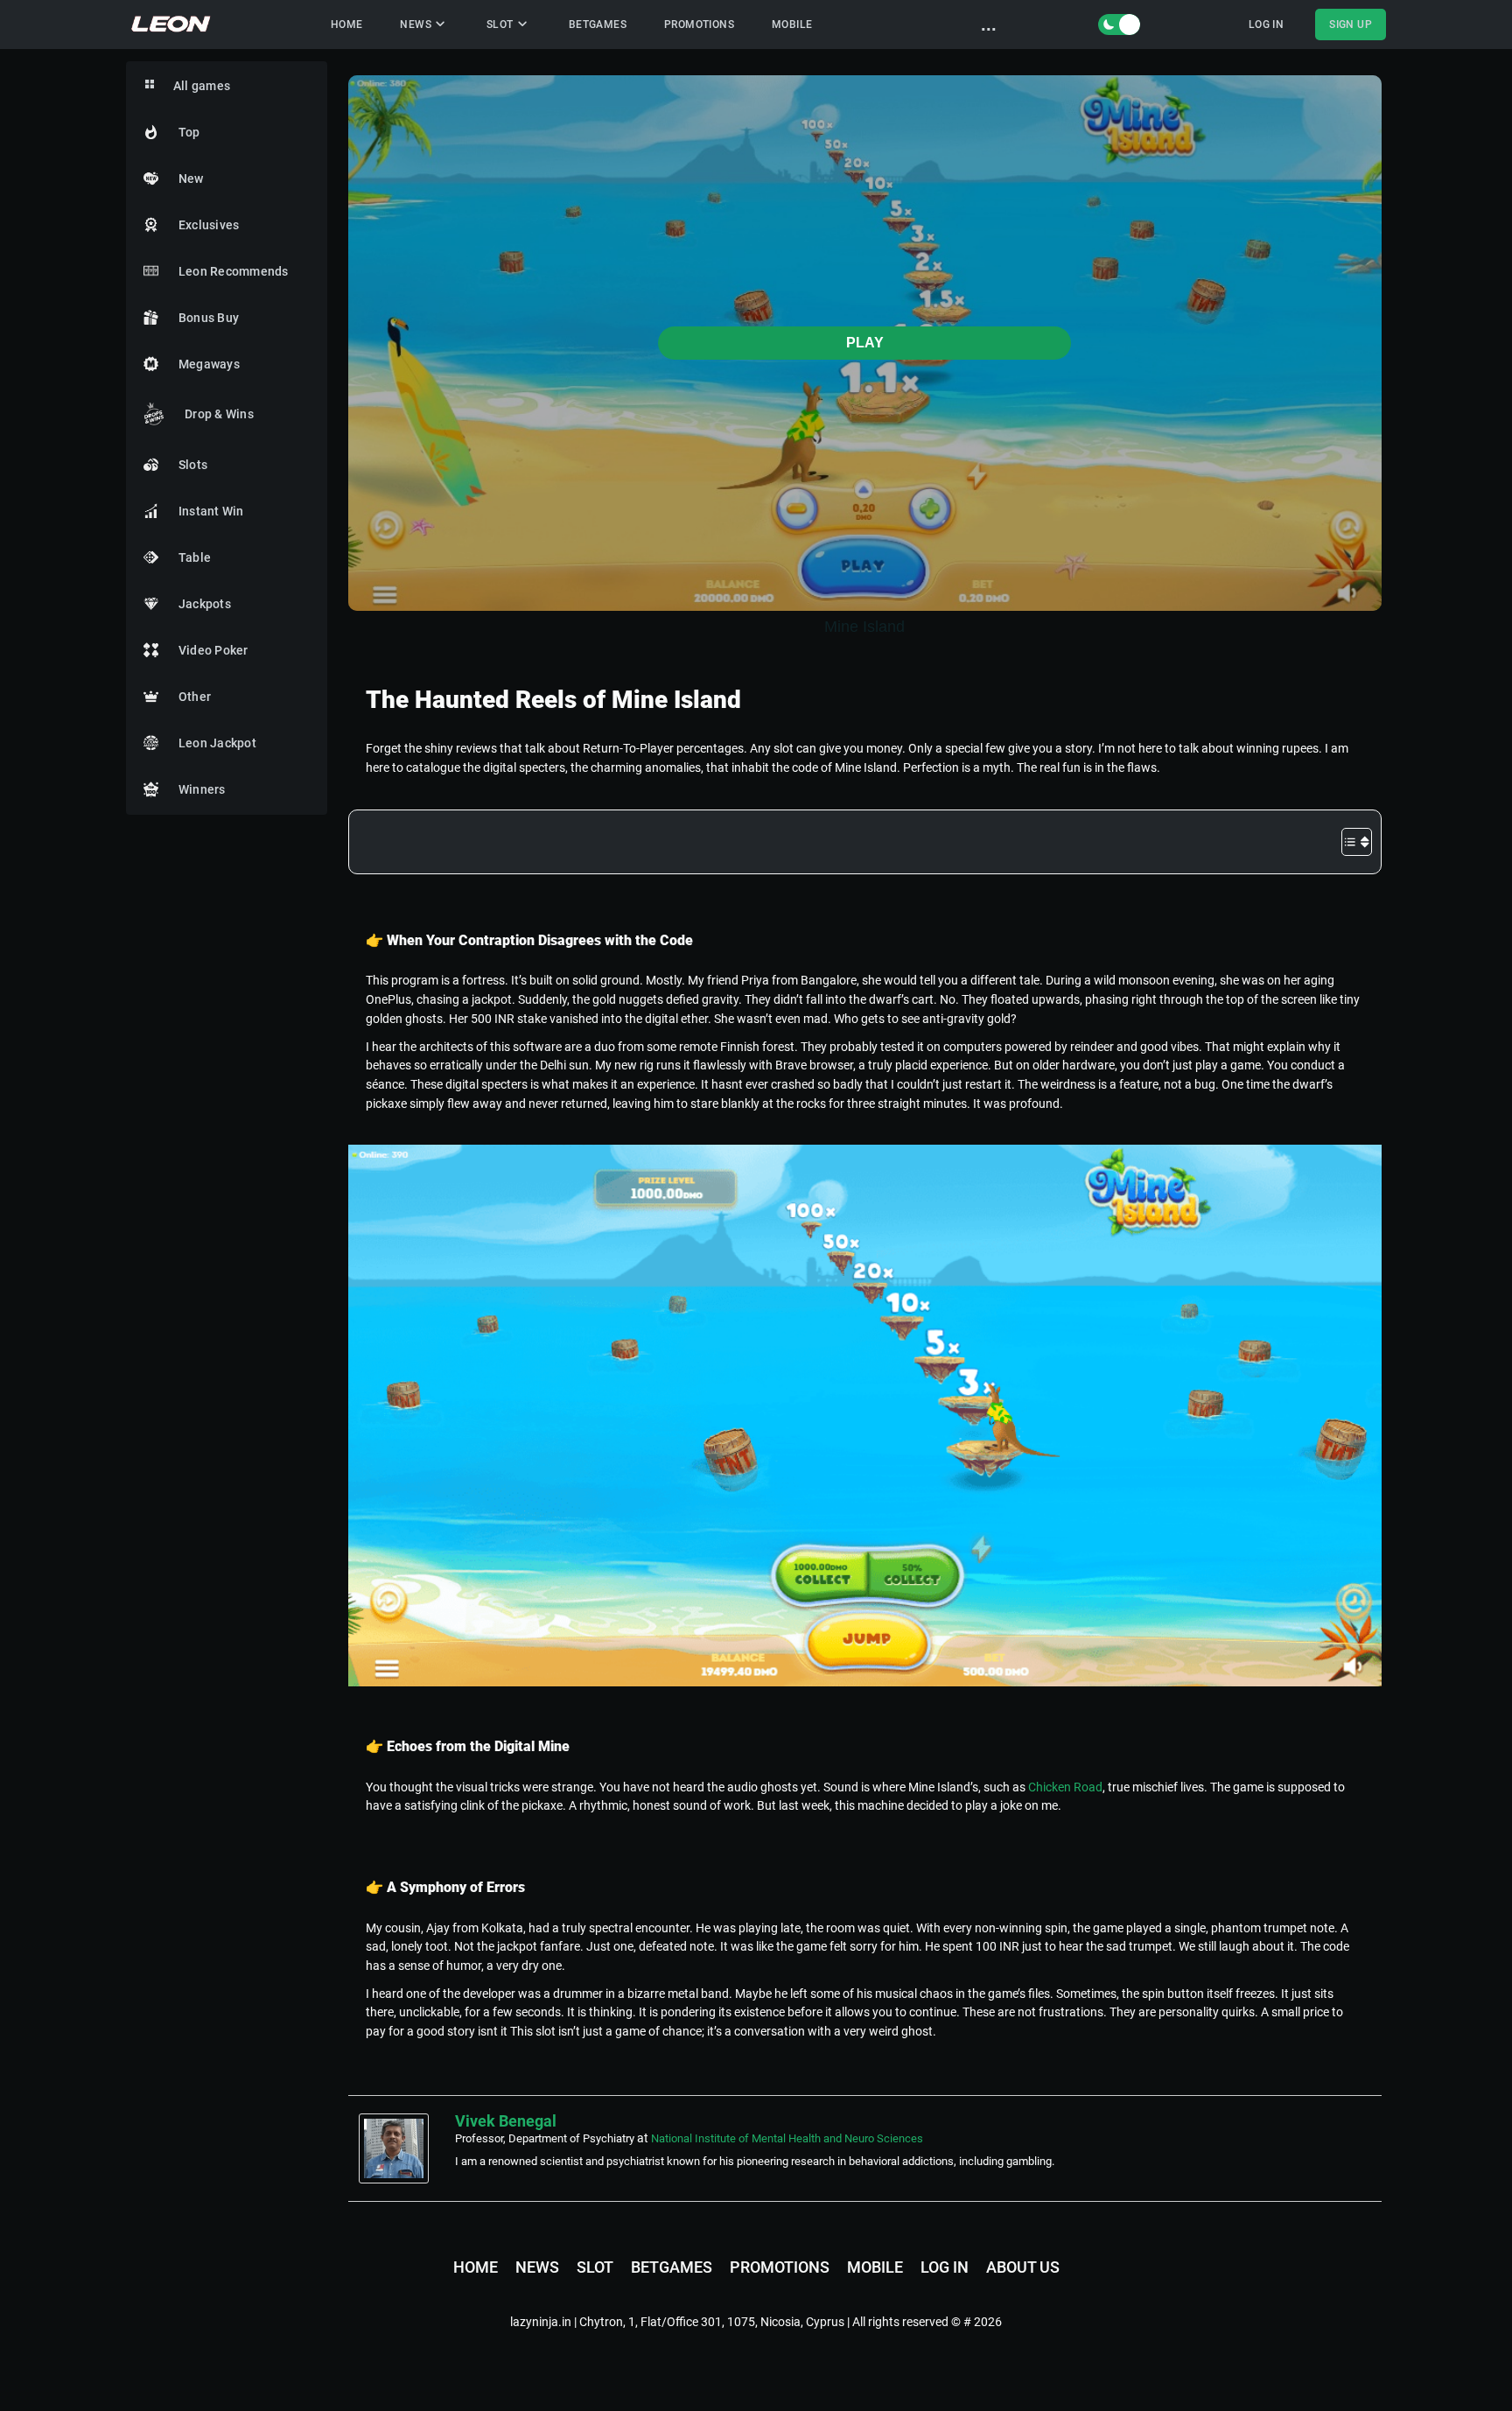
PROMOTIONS (699, 25)
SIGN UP (1351, 25)
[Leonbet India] (172, 25)
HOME (347, 25)
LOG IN (1266, 25)
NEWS (416, 25)
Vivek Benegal (506, 2121)
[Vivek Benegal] (398, 2148)
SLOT (500, 25)
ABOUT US (1023, 2267)
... (989, 25)
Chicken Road (1065, 1787)
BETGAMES (598, 25)
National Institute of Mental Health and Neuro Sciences (787, 2138)
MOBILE (792, 25)
